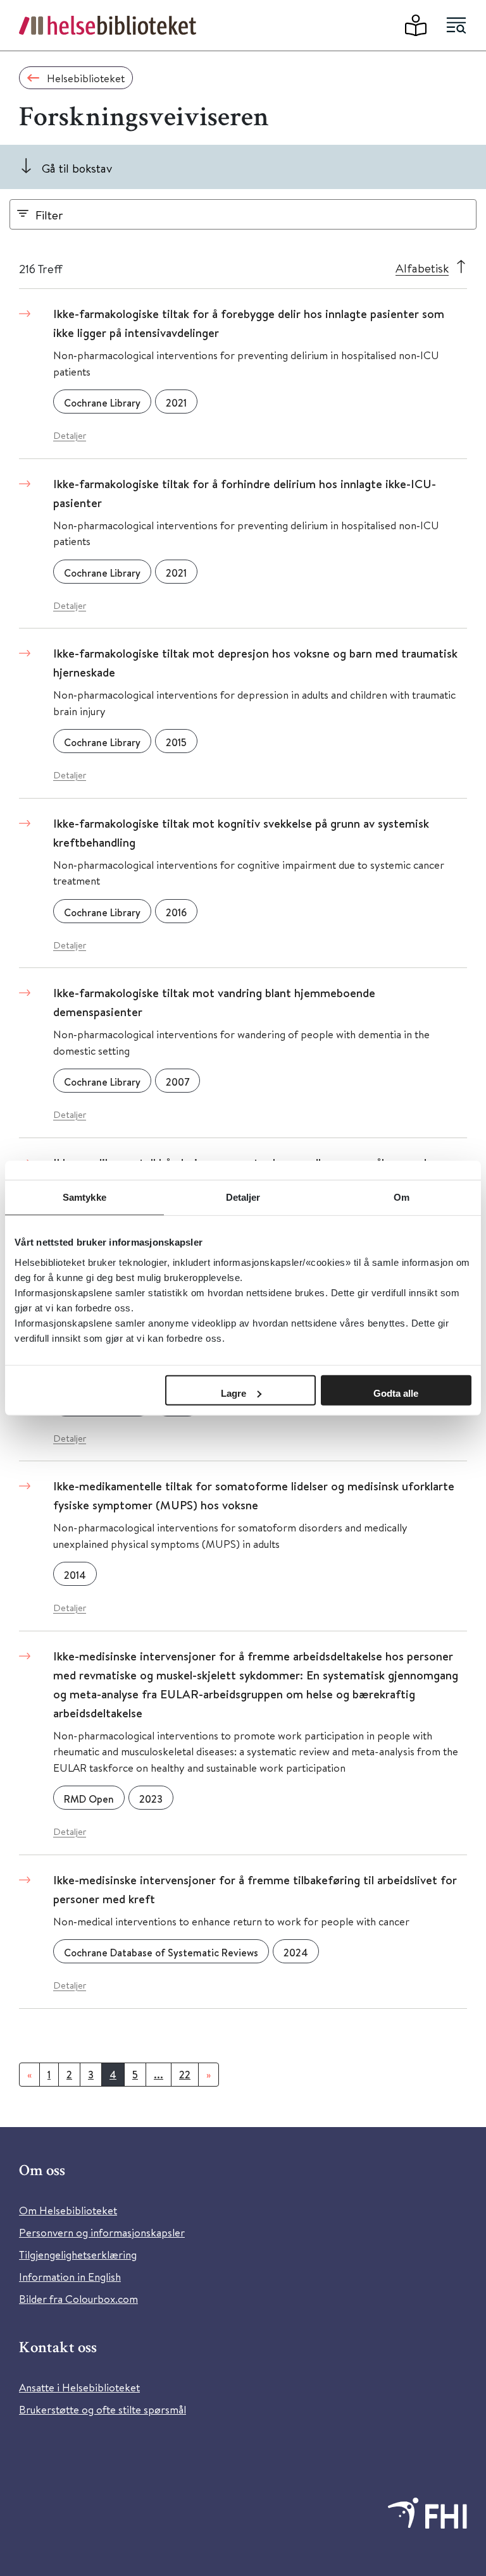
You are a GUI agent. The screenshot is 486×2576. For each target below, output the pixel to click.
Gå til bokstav (77, 168)
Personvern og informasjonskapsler (102, 2232)
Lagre (234, 1393)
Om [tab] (402, 1197)
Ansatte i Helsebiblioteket (79, 2387)
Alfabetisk (422, 268)
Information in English (70, 2277)
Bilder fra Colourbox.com (78, 2299)
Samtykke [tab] (84, 1197)
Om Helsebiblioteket (68, 2210)
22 (185, 2075)
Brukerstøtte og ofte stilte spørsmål (103, 2409)
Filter (49, 215)
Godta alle (396, 1393)
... (159, 2075)
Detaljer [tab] (243, 1197)
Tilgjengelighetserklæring (78, 2254)
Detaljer (70, 435)
